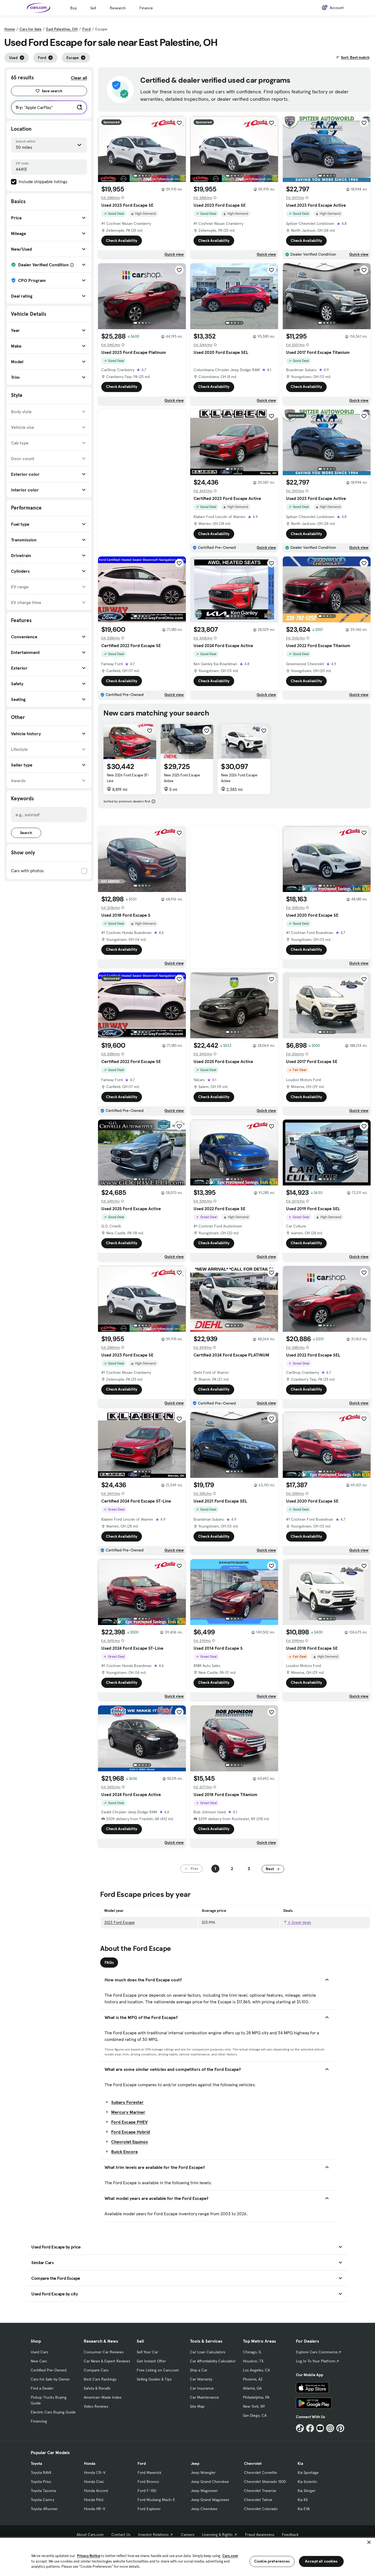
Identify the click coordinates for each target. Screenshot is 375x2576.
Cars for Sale (30, 29)
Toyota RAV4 (41, 2472)
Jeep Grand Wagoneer (210, 2500)
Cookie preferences (272, 2561)
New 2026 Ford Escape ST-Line (128, 778)
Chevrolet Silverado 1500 (265, 2482)
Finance (146, 8)
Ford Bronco (148, 2482)
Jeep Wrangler (203, 2472)
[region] (187, 2556)
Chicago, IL (252, 2352)
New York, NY (254, 2406)
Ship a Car (199, 2370)
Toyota (36, 2463)
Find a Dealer (42, 2388)
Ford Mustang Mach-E (156, 2500)
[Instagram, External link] (330, 2428)
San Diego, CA (255, 2415)
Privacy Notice (89, 2556)
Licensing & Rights (217, 2535)
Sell (93, 8)
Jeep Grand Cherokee (210, 2482)
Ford (86, 29)
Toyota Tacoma (43, 2491)
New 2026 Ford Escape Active (239, 778)
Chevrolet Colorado (261, 2509)
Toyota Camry (42, 2500)
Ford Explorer (149, 2509)
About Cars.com (90, 2535)
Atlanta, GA (252, 2388)
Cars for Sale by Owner (50, 2379)
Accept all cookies (321, 2561)
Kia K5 (303, 2500)
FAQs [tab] (109, 1962)
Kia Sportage (308, 2472)
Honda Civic (94, 2482)
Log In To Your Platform (316, 2361)
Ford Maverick (149, 2472)
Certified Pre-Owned (49, 2370)
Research (118, 8)
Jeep (195, 2463)
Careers (188, 2535)
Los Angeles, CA (256, 2370)
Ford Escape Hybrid (131, 2132)
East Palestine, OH (62, 29)
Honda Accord (96, 2491)
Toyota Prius (41, 2482)
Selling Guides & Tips (154, 2379)
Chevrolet (253, 2463)
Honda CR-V (95, 2472)
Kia (300, 2463)
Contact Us (121, 2535)
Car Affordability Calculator (213, 2361)
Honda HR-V (95, 2509)
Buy (73, 8)
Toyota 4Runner (44, 2509)
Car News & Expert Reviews (107, 2361)
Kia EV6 (304, 2509)
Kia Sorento (307, 2482)
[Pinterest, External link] (340, 2428)
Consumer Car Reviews (104, 2352)
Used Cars (39, 2352)
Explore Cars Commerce (317, 2352)
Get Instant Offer (151, 2361)
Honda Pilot (94, 2500)
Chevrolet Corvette (261, 2472)
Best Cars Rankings (100, 2379)
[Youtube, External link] (320, 2428)
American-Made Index (103, 2397)
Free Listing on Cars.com (158, 2370)
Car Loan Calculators (208, 2352)
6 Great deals (299, 1922)
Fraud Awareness (260, 2535)
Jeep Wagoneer (204, 2491)
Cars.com (230, 2556)
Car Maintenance (205, 2397)
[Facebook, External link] (310, 2428)
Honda (90, 2463)
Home (10, 29)
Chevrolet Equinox (130, 2142)
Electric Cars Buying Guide (53, 2412)
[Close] (369, 2542)
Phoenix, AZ (253, 2379)
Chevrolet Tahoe (258, 2500)
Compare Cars (96, 2370)
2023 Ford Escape (120, 1922)
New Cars (39, 2361)
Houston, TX (253, 2361)
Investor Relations (153, 2535)
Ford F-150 (147, 2491)
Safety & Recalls (97, 2388)
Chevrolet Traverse (260, 2491)
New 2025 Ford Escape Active (182, 778)
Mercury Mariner (128, 2112)
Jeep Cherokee (204, 2509)
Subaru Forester (127, 2102)
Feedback (290, 2535)
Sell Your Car (147, 2352)
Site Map (197, 2406)
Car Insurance (202, 2388)
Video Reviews (96, 2406)
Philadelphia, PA (256, 2397)
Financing (39, 2421)
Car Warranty (201, 2379)
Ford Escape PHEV (129, 2122)
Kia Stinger (307, 2491)
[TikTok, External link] (300, 2428)
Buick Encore (124, 2152)
